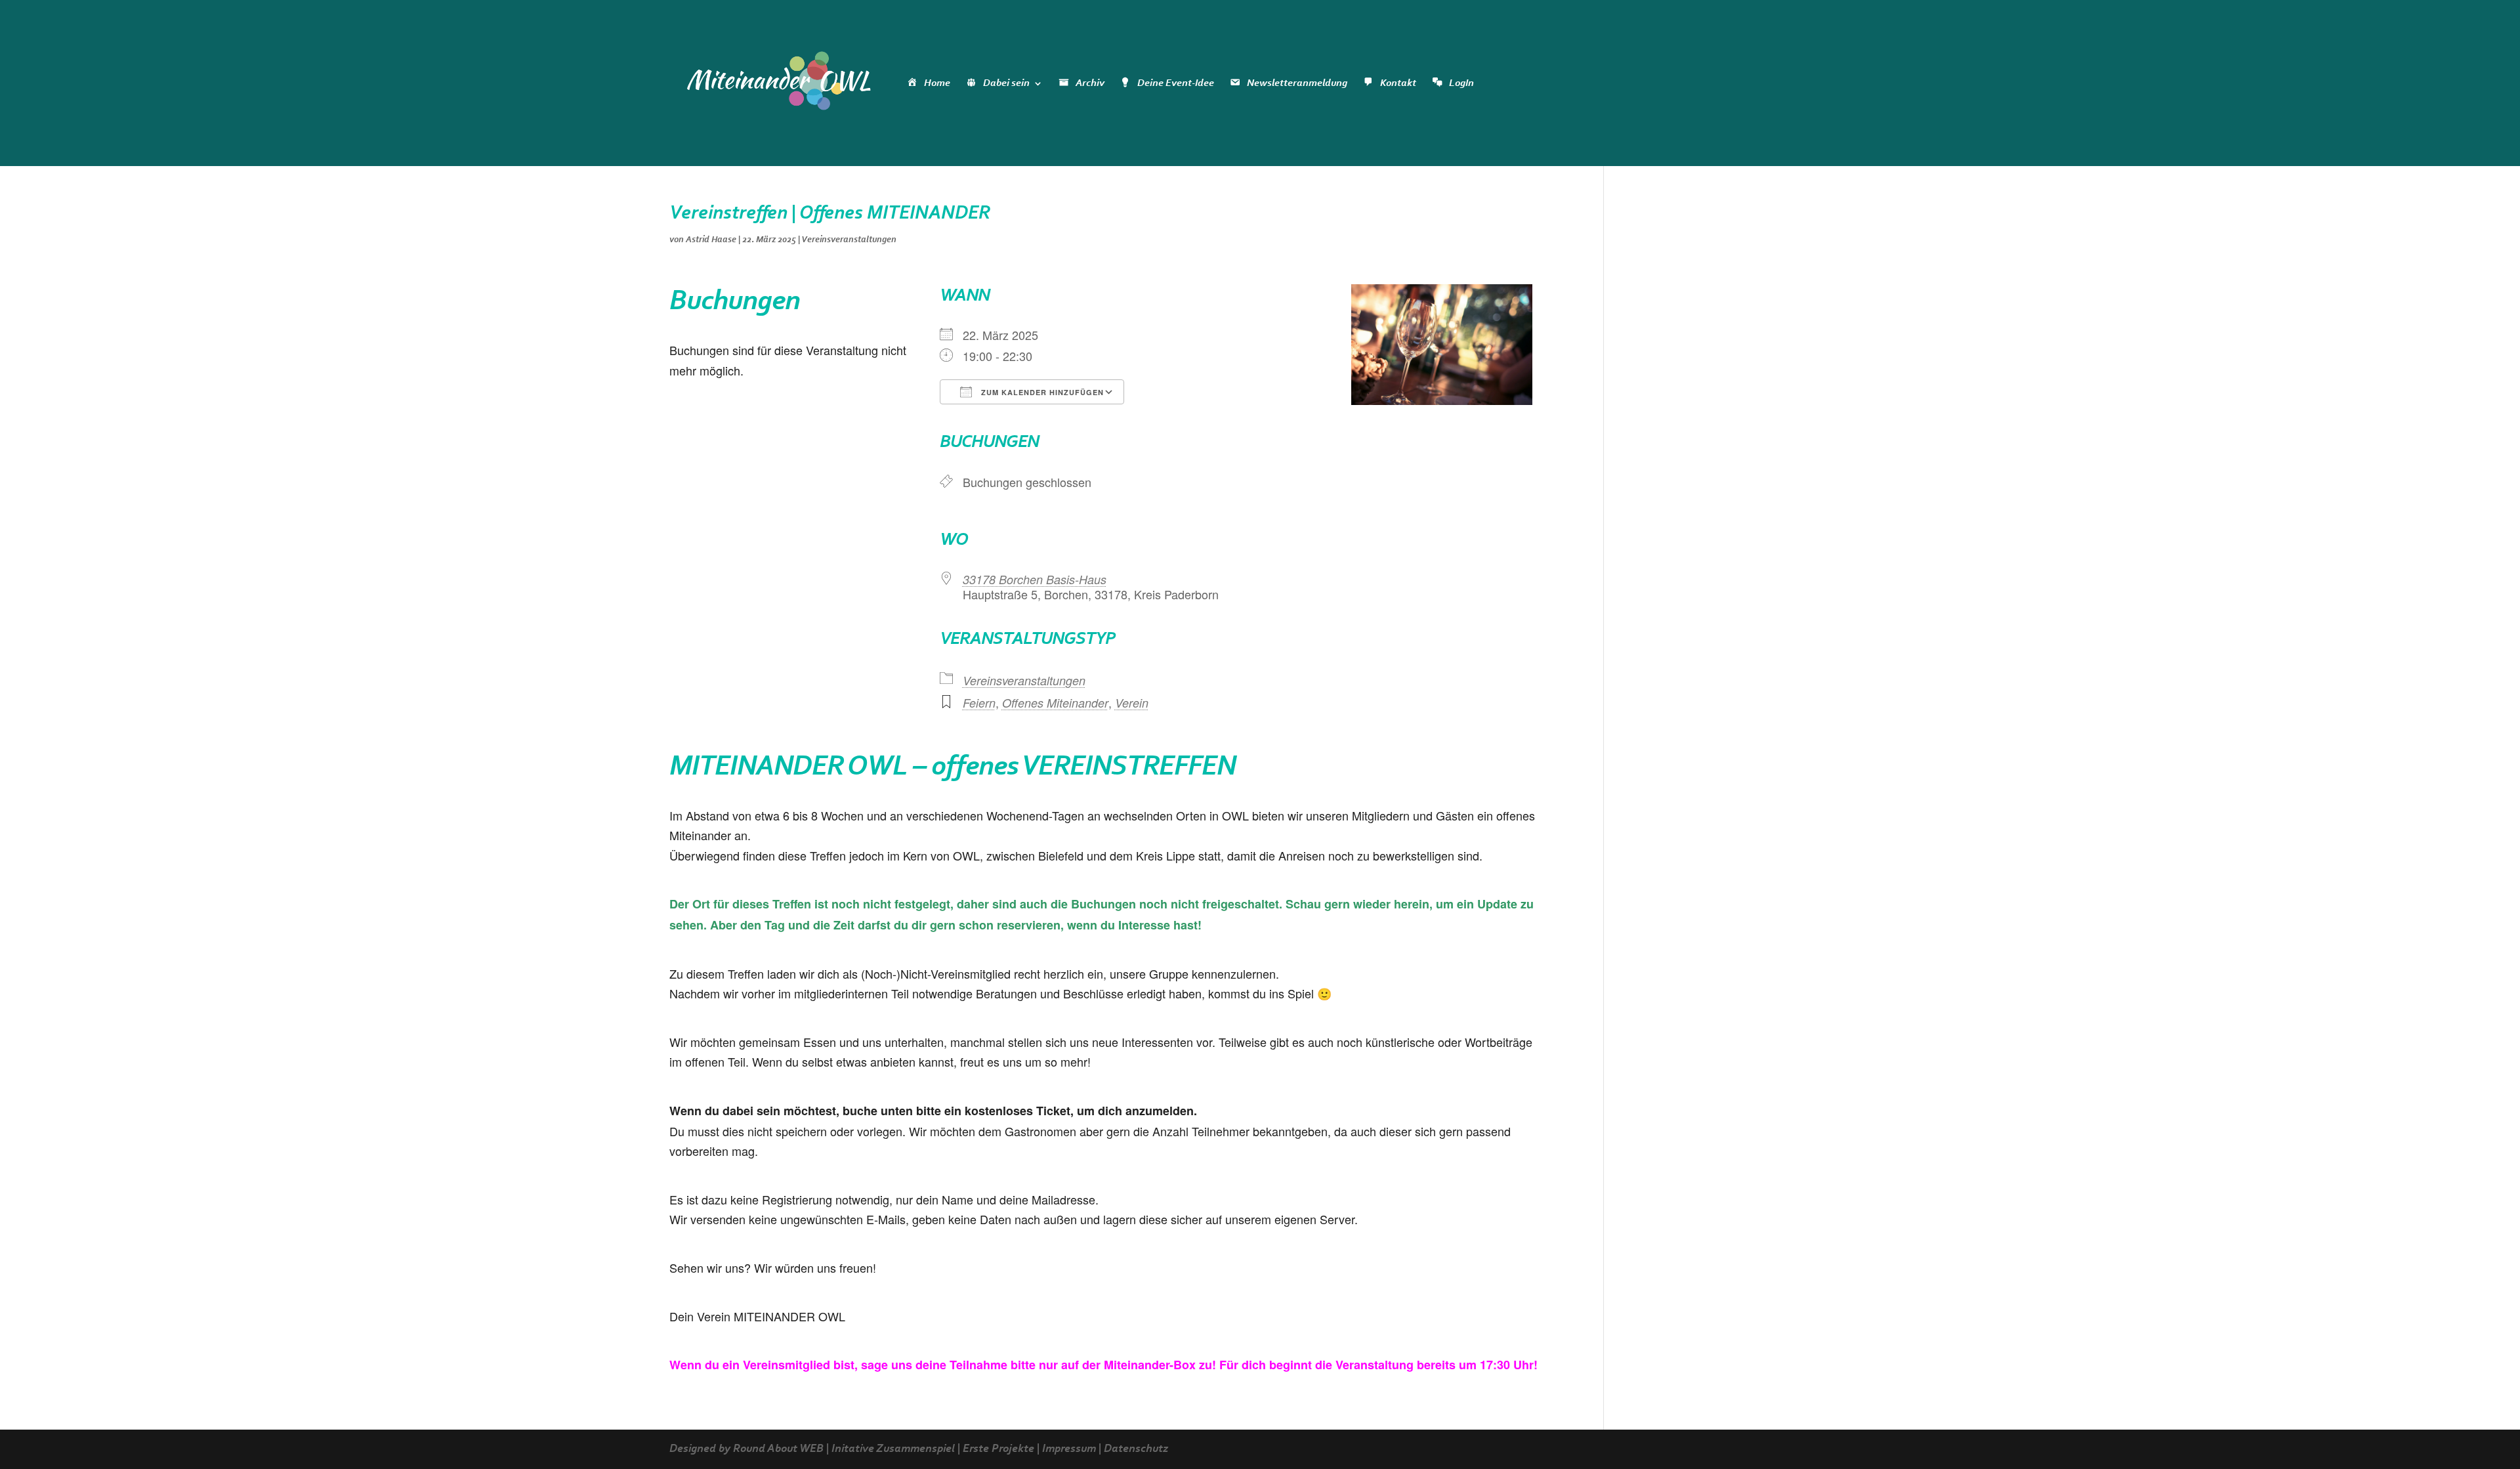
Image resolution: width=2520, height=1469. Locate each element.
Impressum (1069, 1449)
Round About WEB (778, 1449)
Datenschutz (1136, 1449)
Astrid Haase (711, 240)
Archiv (1090, 83)
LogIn (1461, 83)
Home (937, 83)
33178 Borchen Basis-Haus (1035, 579)
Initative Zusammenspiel (893, 1449)
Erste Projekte (998, 1449)
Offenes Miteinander (1055, 703)
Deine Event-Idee (1176, 83)
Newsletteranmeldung (1297, 83)
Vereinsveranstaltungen (849, 240)
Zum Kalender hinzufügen (1041, 392)
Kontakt (1398, 83)
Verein (1132, 703)
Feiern (979, 703)
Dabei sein (1006, 83)
